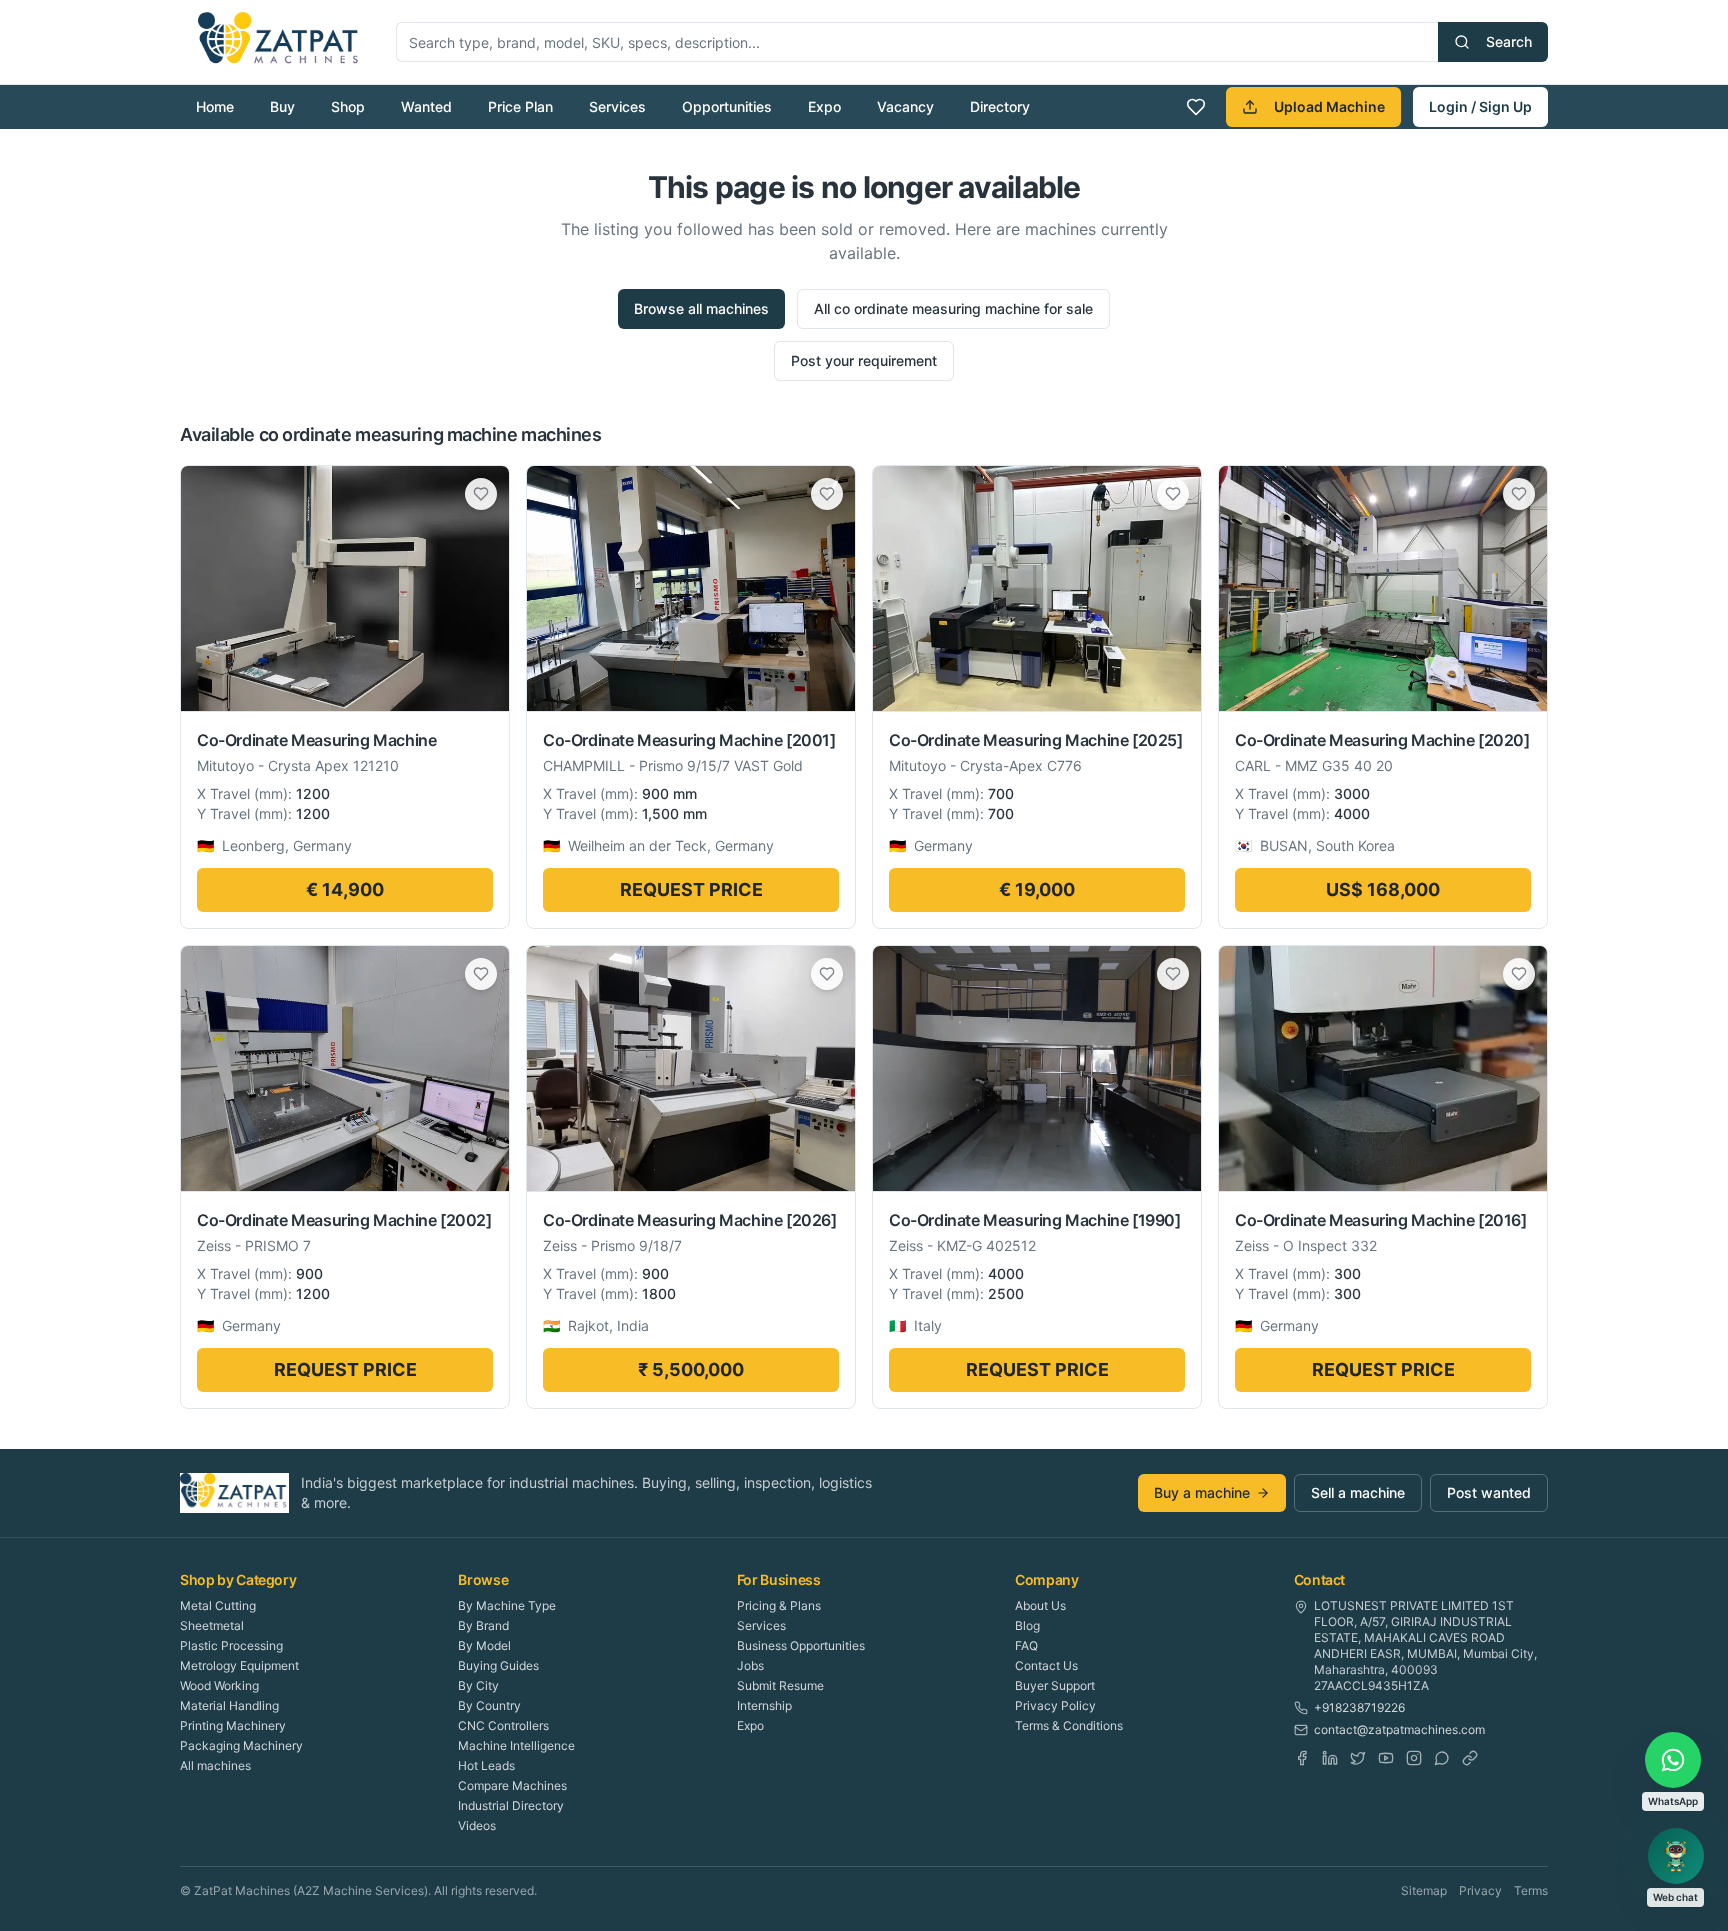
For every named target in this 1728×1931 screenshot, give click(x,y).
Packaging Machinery (241, 1745)
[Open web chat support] (1676, 1856)
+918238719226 (1359, 1707)
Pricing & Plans (779, 1605)
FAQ (1026, 1645)
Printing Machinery (233, 1725)
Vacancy (905, 106)
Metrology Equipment (239, 1665)
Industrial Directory (511, 1805)
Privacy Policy (1055, 1705)
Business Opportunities (801, 1645)
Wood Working (219, 1685)
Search (1509, 41)
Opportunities (727, 106)
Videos (477, 1825)
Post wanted (1489, 1492)
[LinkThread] (1470, 1758)
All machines (215, 1765)
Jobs (750, 1665)
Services (617, 106)
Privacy (1480, 1890)
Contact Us (1046, 1665)
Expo (824, 106)
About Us (1040, 1605)
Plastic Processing (231, 1645)
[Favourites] (1196, 107)
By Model (484, 1645)
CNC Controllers (503, 1725)
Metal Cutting (218, 1605)
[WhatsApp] (1442, 1758)
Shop (348, 106)
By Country (489, 1705)
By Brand (483, 1625)
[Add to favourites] (481, 494)
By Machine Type (507, 1605)
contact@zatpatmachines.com (1399, 1729)
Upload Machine (1329, 106)
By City (478, 1685)
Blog (1027, 1625)
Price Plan (520, 106)
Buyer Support (1055, 1685)
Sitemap (1424, 1890)
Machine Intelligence (516, 1745)
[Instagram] (1414, 1758)
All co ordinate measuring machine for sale (953, 308)
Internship (764, 1705)
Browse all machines (701, 308)
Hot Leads (486, 1765)
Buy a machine (1202, 1492)
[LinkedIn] (1330, 1758)
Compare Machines (512, 1785)
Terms (1531, 1890)
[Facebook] (1302, 1758)
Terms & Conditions (1069, 1725)
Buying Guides (498, 1665)
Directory (1000, 106)
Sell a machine (1358, 1492)
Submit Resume (780, 1685)
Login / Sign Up (1480, 106)
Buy (282, 106)
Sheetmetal (212, 1625)
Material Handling (229, 1705)
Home (215, 106)
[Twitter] (1358, 1758)
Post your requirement (864, 360)
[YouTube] (1386, 1758)
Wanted (426, 106)
